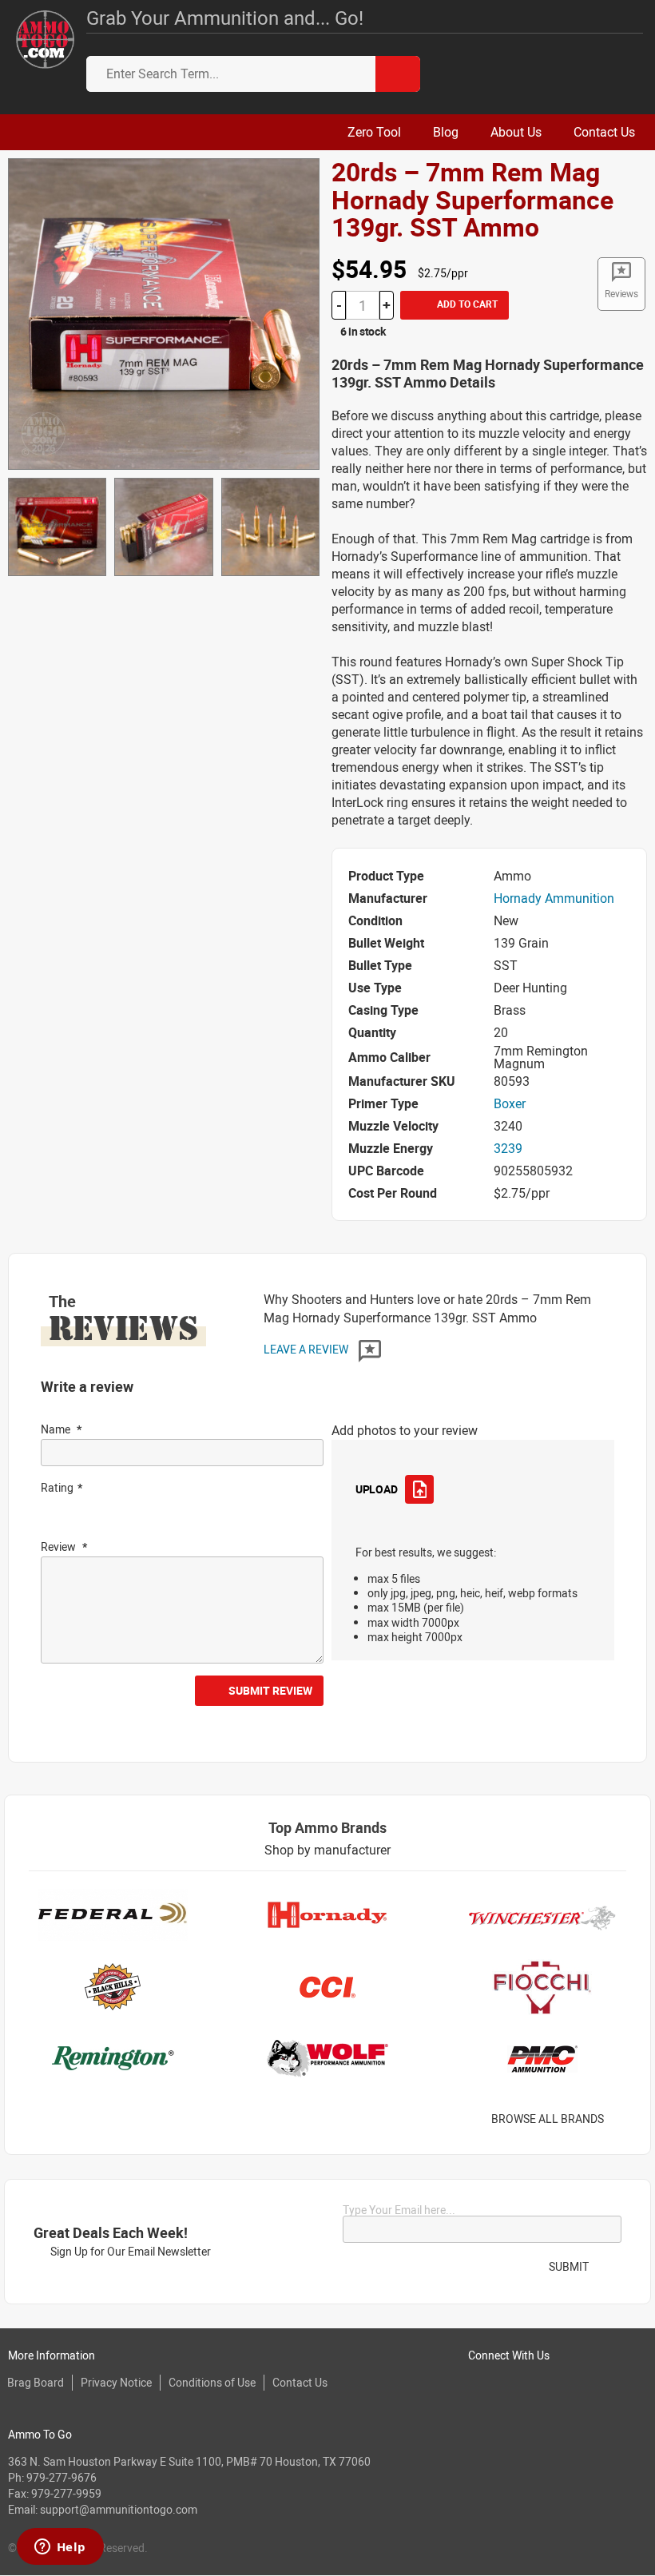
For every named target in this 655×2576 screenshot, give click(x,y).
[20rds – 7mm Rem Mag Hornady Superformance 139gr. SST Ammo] (164, 312)
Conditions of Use (212, 2382)
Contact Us (300, 2382)
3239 (508, 1148)
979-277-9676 (62, 2477)
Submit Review (270, 1690)
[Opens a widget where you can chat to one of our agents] (60, 2548)
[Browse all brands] (624, 2119)
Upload (376, 1489)
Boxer (510, 1103)
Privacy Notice (116, 2382)
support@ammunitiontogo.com (119, 2509)
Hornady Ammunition (554, 898)
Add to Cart (466, 304)
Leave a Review (307, 1349)
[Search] (398, 74)
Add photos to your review (405, 1430)
